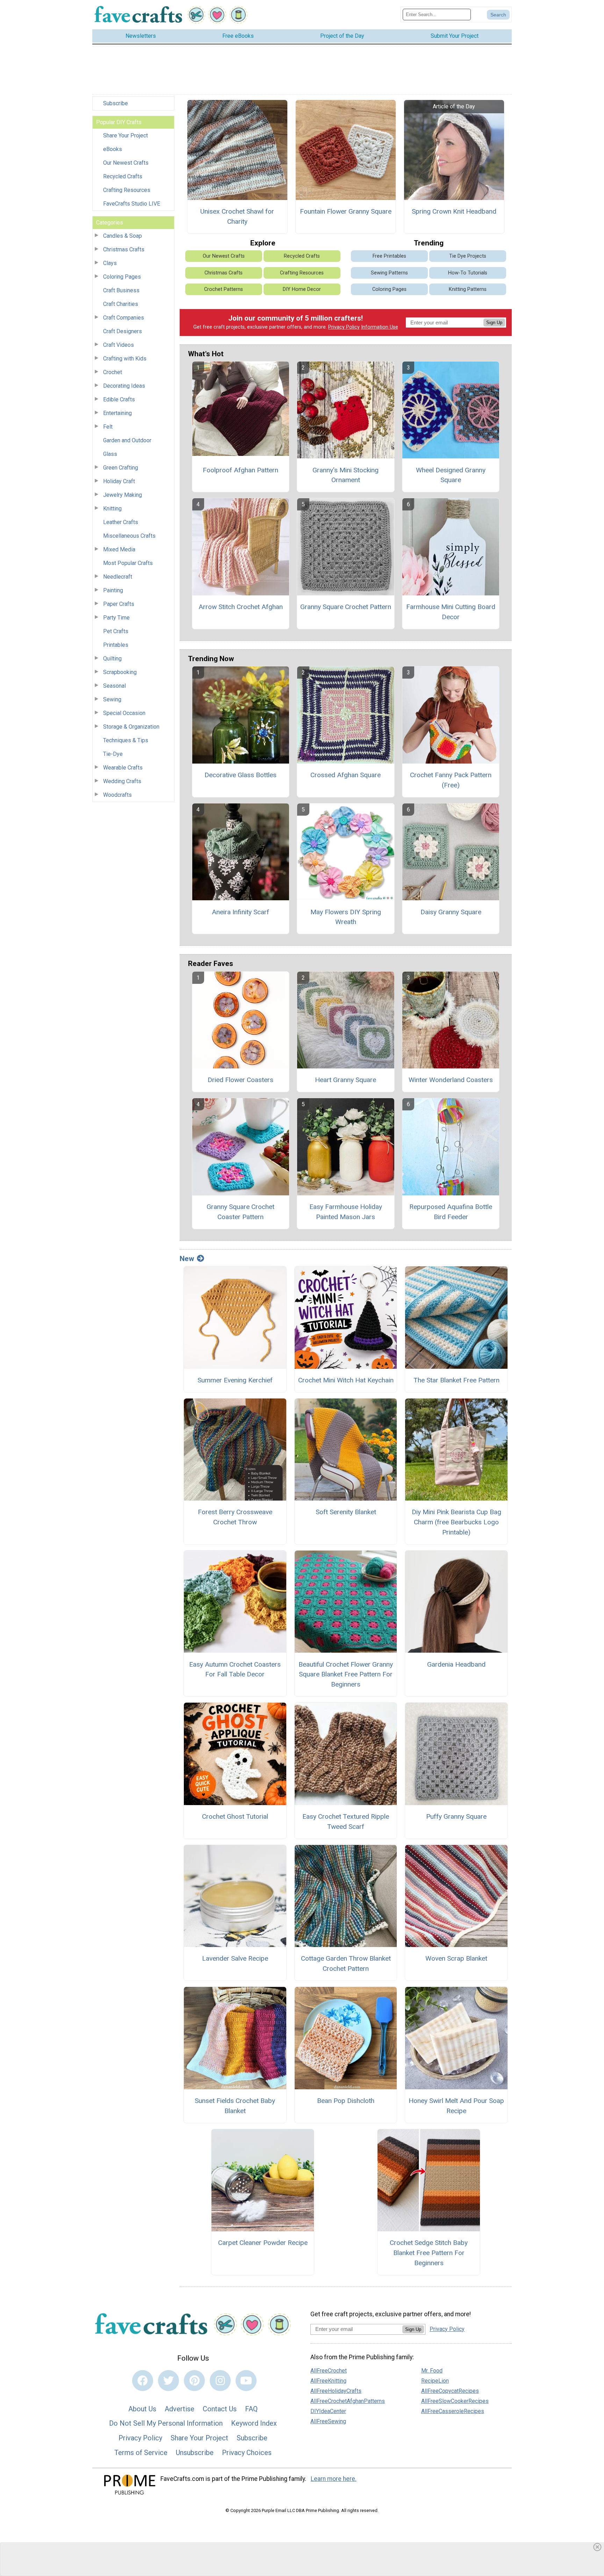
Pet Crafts (116, 631)
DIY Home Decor (302, 289)
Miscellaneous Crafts (129, 536)
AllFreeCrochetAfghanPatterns (348, 2401)
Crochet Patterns (224, 289)
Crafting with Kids (125, 359)
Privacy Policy (344, 327)
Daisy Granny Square (451, 912)
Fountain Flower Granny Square (346, 211)
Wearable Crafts (123, 768)
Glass (110, 454)
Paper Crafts (119, 604)
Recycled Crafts (123, 176)
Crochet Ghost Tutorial (235, 1816)
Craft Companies (124, 318)
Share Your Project (125, 135)
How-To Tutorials (468, 273)
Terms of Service (141, 2453)
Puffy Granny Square (456, 1816)
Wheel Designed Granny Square (451, 475)
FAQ (251, 2409)
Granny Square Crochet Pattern (346, 607)
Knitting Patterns (468, 289)
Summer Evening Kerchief (235, 1380)
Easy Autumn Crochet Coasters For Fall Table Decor (235, 1669)
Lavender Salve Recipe (235, 1958)
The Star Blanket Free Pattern (456, 1380)
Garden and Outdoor (127, 440)
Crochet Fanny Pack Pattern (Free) (451, 780)
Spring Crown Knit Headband (454, 211)
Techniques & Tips (126, 740)
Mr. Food (432, 2371)
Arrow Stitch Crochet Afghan (241, 607)
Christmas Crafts (124, 249)
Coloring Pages (122, 277)
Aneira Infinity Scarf (240, 912)
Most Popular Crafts (128, 563)
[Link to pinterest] (194, 2381)
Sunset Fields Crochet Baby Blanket (235, 2106)
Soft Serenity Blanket (346, 1512)
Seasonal (114, 686)
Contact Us (220, 2409)
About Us (142, 2409)
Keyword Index (254, 2423)
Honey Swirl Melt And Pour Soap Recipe (456, 2106)
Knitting (112, 509)
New (187, 1259)
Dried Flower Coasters (240, 1080)
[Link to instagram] (220, 2381)
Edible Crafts (119, 399)
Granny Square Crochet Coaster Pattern (240, 1212)
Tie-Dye (113, 754)
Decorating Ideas (124, 386)
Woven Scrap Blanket (456, 1958)
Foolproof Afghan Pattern (240, 470)
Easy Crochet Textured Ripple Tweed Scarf (346, 1822)
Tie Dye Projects (468, 256)
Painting (113, 590)
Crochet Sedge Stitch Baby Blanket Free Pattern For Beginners (429, 2253)
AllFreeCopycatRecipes (450, 2391)
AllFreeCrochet (329, 2371)
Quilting (112, 659)
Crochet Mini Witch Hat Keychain (346, 1380)
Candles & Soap (123, 236)
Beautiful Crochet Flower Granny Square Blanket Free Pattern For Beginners (346, 1675)
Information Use (380, 327)
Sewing (112, 699)
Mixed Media (119, 549)
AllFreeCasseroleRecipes (453, 2411)
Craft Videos (118, 345)
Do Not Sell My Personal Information (166, 2423)
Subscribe (116, 103)
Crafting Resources (127, 190)
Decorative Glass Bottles (240, 775)
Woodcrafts (117, 795)
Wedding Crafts (122, 781)
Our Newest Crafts (126, 163)
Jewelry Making (123, 495)
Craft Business (121, 290)
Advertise (179, 2409)
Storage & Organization (131, 727)
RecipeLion (435, 2381)
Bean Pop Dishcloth (346, 2101)
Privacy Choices (247, 2453)
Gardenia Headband (456, 1664)
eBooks (113, 149)
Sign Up (494, 323)
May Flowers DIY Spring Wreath (346, 917)
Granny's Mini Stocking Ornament (346, 475)
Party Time (116, 618)
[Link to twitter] (168, 2381)
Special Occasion (124, 713)
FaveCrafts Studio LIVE (132, 204)
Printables (116, 645)
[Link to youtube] (246, 2381)
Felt (108, 427)
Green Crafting (121, 468)
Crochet (113, 372)
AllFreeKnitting (328, 2381)
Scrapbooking (120, 672)
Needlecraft (118, 577)
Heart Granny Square (346, 1080)
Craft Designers (123, 331)
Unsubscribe (195, 2453)
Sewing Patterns (389, 273)
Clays (110, 263)
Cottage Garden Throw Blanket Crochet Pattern (346, 1963)
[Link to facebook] (143, 2381)
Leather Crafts (121, 522)
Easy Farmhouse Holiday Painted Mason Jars (346, 1212)
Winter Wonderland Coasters (451, 1080)
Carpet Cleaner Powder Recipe (263, 2243)
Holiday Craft (119, 481)
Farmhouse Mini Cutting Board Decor (451, 612)
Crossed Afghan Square (346, 775)
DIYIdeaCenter (328, 2411)
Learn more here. (334, 2479)
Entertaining (117, 413)
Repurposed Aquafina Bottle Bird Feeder (451, 1212)
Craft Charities (121, 304)
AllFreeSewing (328, 2421)
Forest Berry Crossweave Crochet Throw (235, 1517)
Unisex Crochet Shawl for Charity (237, 216)
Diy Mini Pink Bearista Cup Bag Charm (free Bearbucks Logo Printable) (456, 1522)
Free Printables (389, 256)
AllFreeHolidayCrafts (336, 2391)
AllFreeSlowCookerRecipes (455, 2401)
